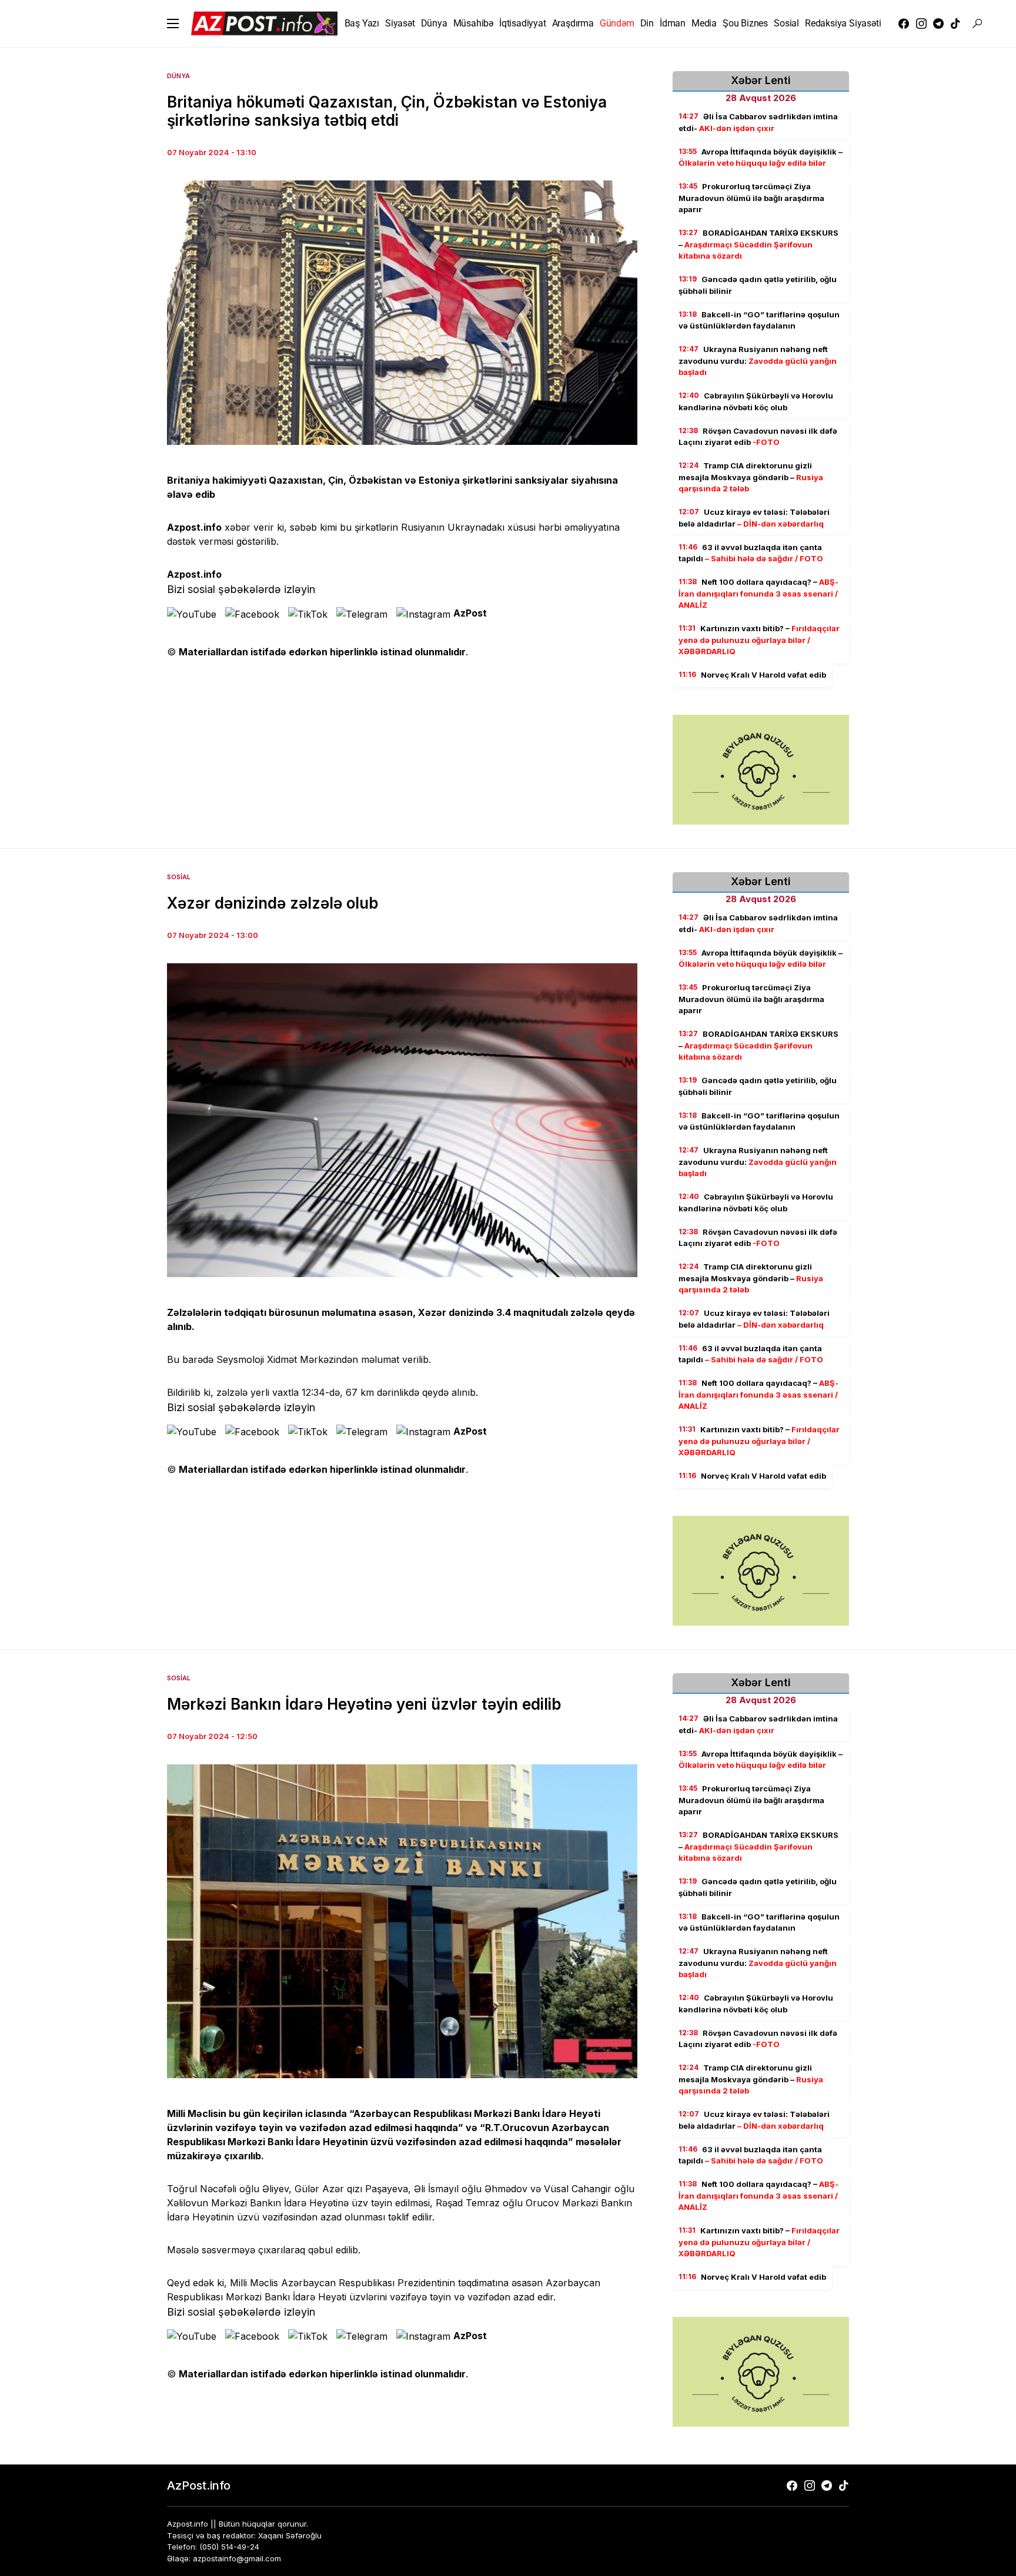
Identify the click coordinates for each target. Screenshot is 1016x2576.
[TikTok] (955, 24)
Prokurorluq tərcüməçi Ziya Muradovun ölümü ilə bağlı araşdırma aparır (751, 198)
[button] (173, 24)
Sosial (179, 877)
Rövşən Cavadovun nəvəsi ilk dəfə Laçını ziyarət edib (758, 437)
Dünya (178, 76)
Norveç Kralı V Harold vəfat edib (752, 675)
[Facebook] (904, 24)
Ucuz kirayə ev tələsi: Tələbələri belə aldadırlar (754, 518)
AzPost (470, 613)
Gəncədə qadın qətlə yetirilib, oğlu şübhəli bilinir (758, 285)
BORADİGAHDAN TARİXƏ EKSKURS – (758, 244)
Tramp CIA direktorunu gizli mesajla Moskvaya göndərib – (751, 477)
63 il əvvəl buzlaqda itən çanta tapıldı (751, 553)
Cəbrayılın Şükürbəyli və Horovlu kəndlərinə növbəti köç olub (756, 401)
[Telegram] (938, 24)
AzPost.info (199, 2485)
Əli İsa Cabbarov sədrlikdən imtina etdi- (758, 122)
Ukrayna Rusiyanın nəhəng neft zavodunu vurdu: (758, 361)
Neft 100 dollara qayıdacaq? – (758, 593)
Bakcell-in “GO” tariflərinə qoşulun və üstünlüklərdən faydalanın (759, 320)
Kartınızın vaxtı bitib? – (759, 640)
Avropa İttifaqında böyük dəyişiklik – (761, 158)
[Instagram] (921, 24)
